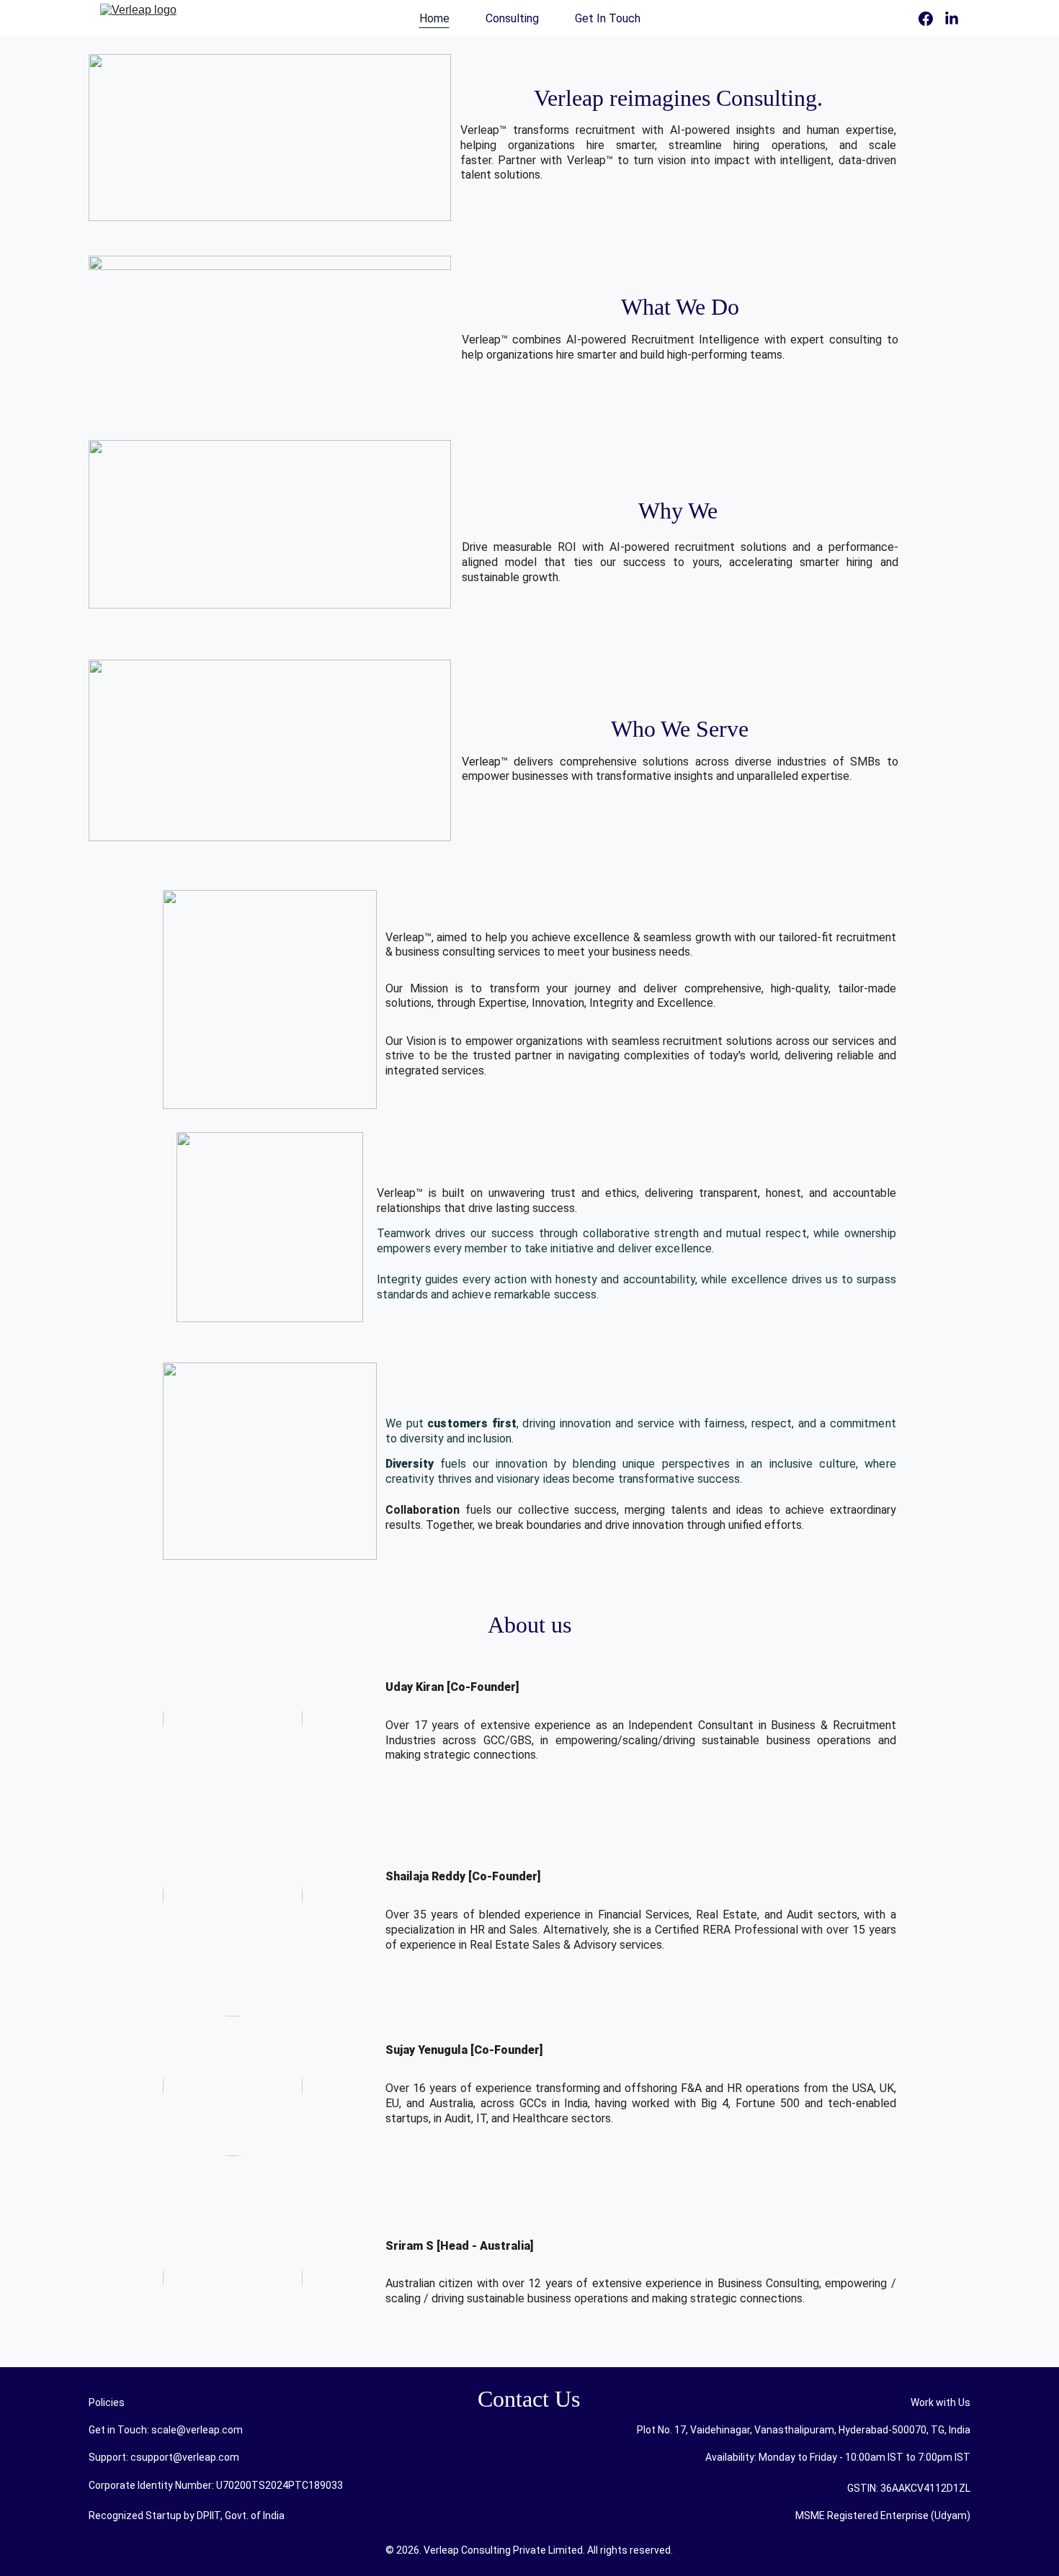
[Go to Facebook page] (931, 19)
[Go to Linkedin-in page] (952, 19)
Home (434, 18)
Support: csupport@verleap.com (164, 2457)
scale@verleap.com (197, 2430)
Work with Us (940, 2402)
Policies (107, 2402)
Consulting (512, 18)
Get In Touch (608, 18)
